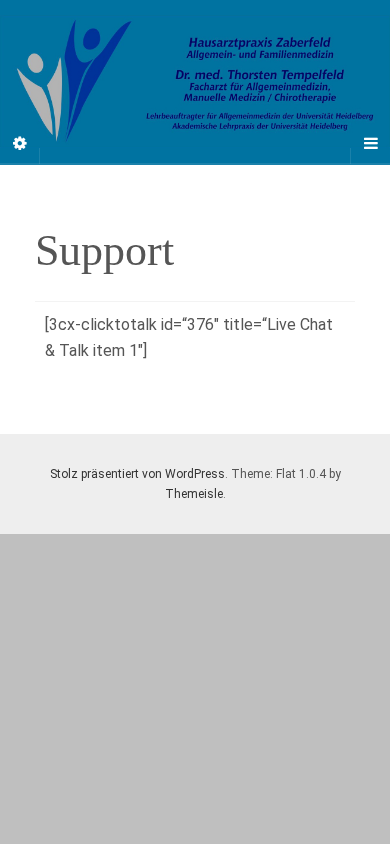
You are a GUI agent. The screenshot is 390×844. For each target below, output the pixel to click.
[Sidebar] (20, 144)
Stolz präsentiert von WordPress (137, 474)
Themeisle (194, 494)
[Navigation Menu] (370, 144)
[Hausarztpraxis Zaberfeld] (195, 81)
